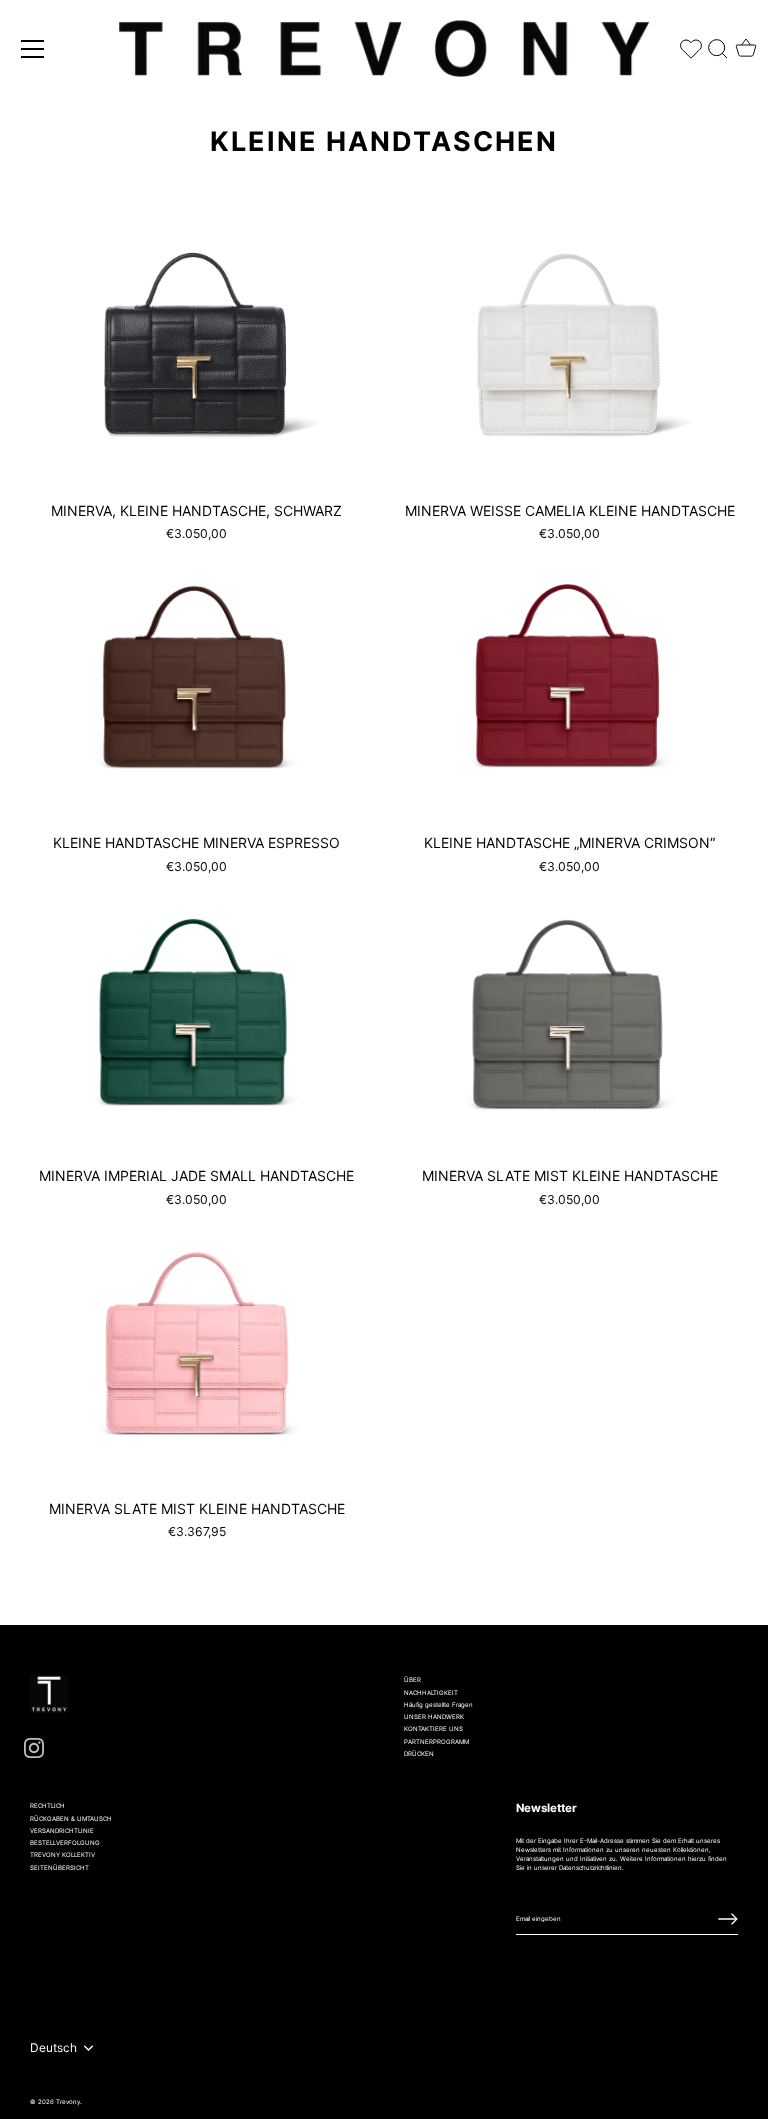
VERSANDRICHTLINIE (62, 1830)
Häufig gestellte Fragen (438, 1704)
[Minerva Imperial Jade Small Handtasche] (196, 1015)
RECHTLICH (47, 1805)
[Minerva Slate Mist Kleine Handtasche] (569, 1015)
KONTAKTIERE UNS (433, 1728)
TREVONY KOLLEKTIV (62, 1854)
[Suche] (718, 44)
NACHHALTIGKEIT (431, 1692)
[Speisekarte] (33, 49)
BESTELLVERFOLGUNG (65, 1842)
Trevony (68, 2101)
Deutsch (53, 2048)
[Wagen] (746, 42)
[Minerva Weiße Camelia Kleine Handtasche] (569, 349)
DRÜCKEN (419, 1753)
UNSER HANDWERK (434, 1716)
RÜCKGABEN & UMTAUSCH (71, 1818)
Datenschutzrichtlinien (590, 1867)
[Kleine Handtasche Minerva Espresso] (196, 682)
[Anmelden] (728, 1919)
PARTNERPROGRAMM (436, 1741)
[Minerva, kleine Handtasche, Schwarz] (196, 349)
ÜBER (412, 1679)
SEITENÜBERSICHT (59, 1867)
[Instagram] (34, 1747)
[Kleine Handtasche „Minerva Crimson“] (569, 682)
